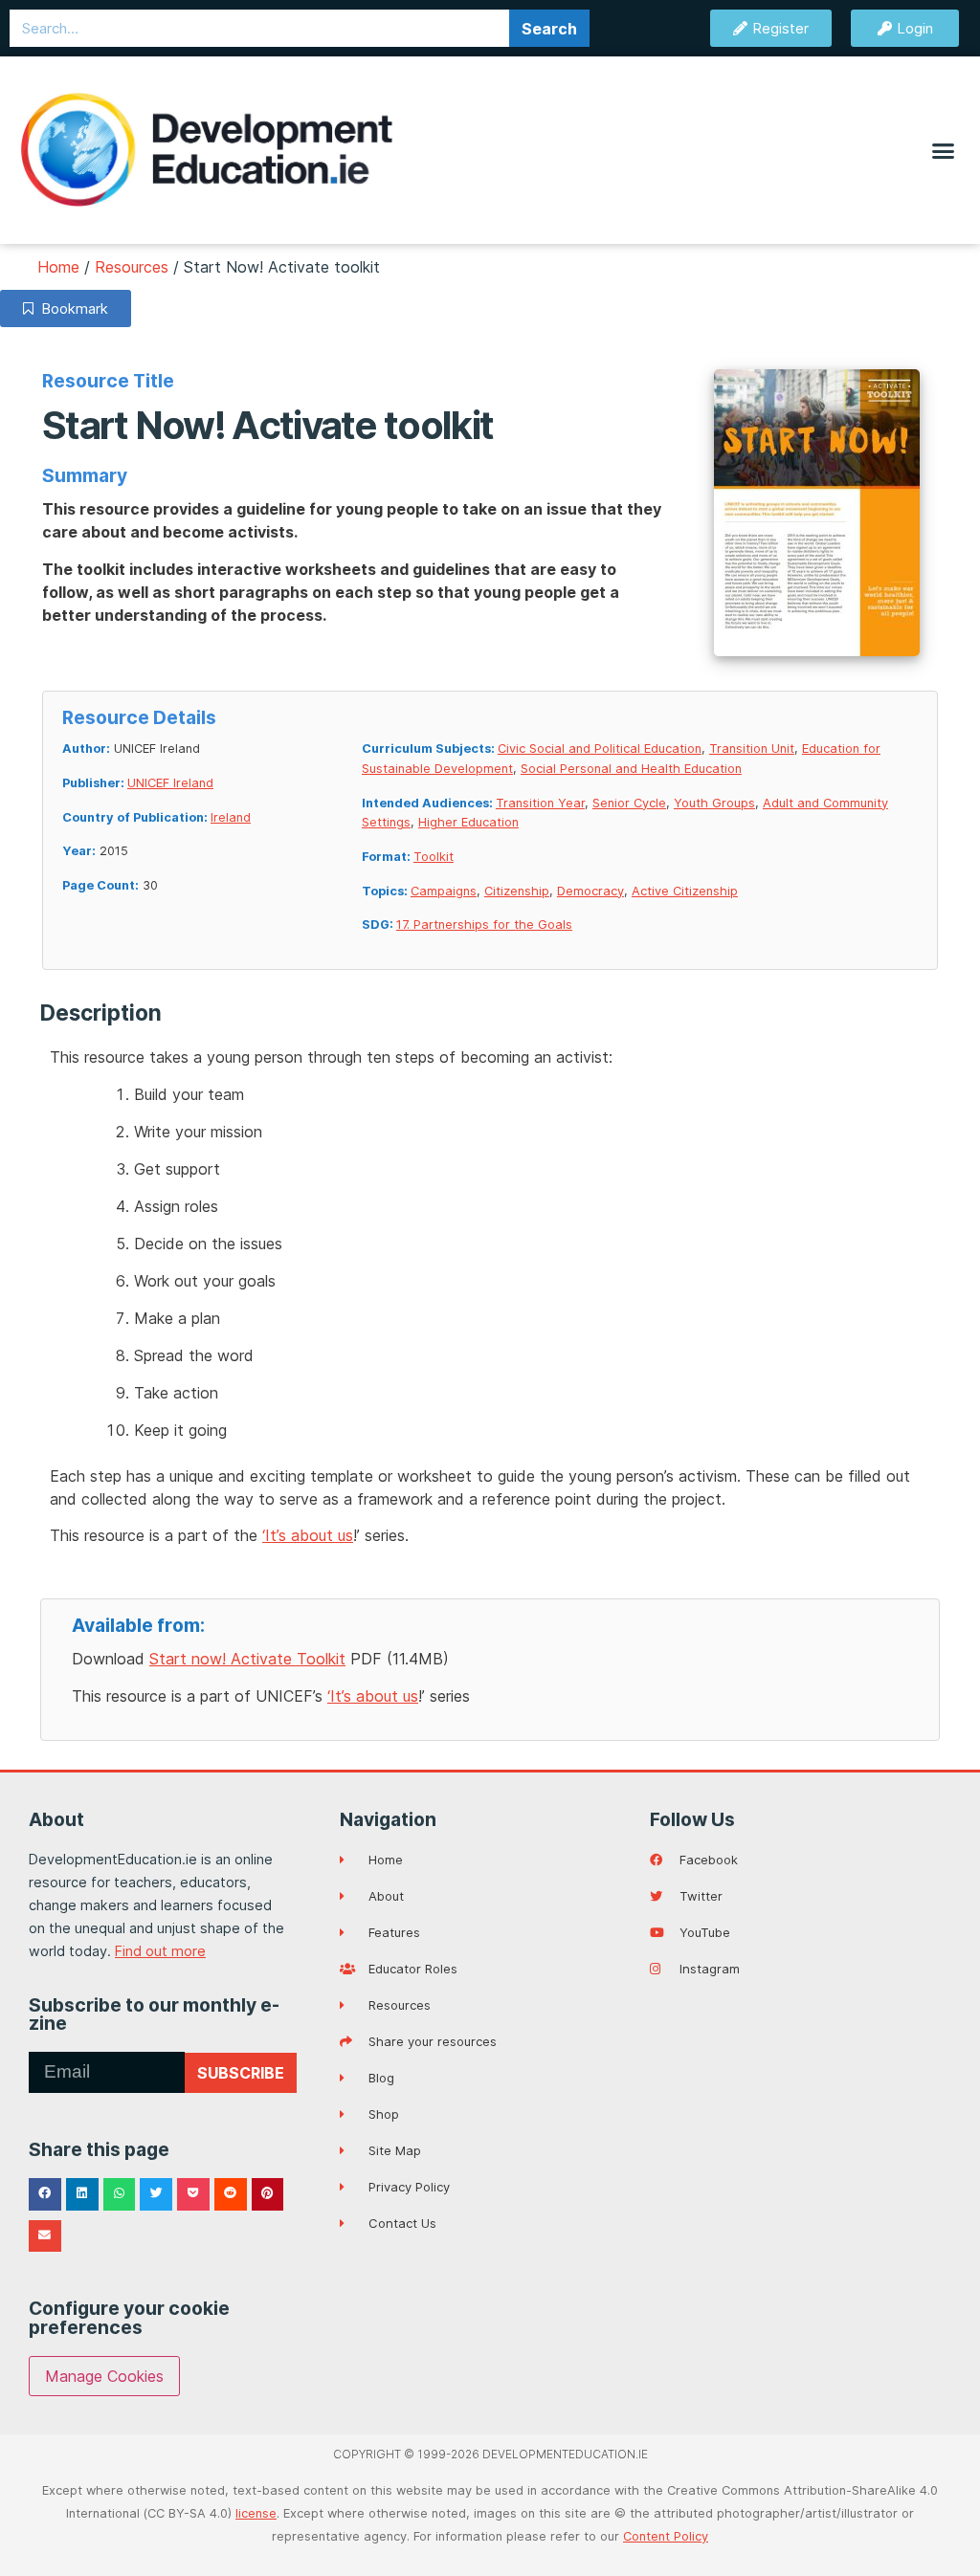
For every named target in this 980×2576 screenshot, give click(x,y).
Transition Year (540, 803)
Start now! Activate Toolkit (247, 1659)
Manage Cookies (104, 2376)
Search (549, 29)
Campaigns (444, 891)
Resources (132, 267)
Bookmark (71, 308)
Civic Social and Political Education (600, 749)
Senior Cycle (629, 803)
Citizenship (517, 891)
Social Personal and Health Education (631, 769)
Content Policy (666, 2536)
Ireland (231, 817)
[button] (943, 150)
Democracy (590, 891)
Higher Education (468, 822)
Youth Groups (714, 803)
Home (58, 267)
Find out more (160, 1951)
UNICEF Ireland (170, 783)
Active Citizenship (685, 891)
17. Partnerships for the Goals (484, 925)
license (256, 2513)
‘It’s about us (308, 1535)
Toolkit (434, 857)
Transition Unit (752, 749)
